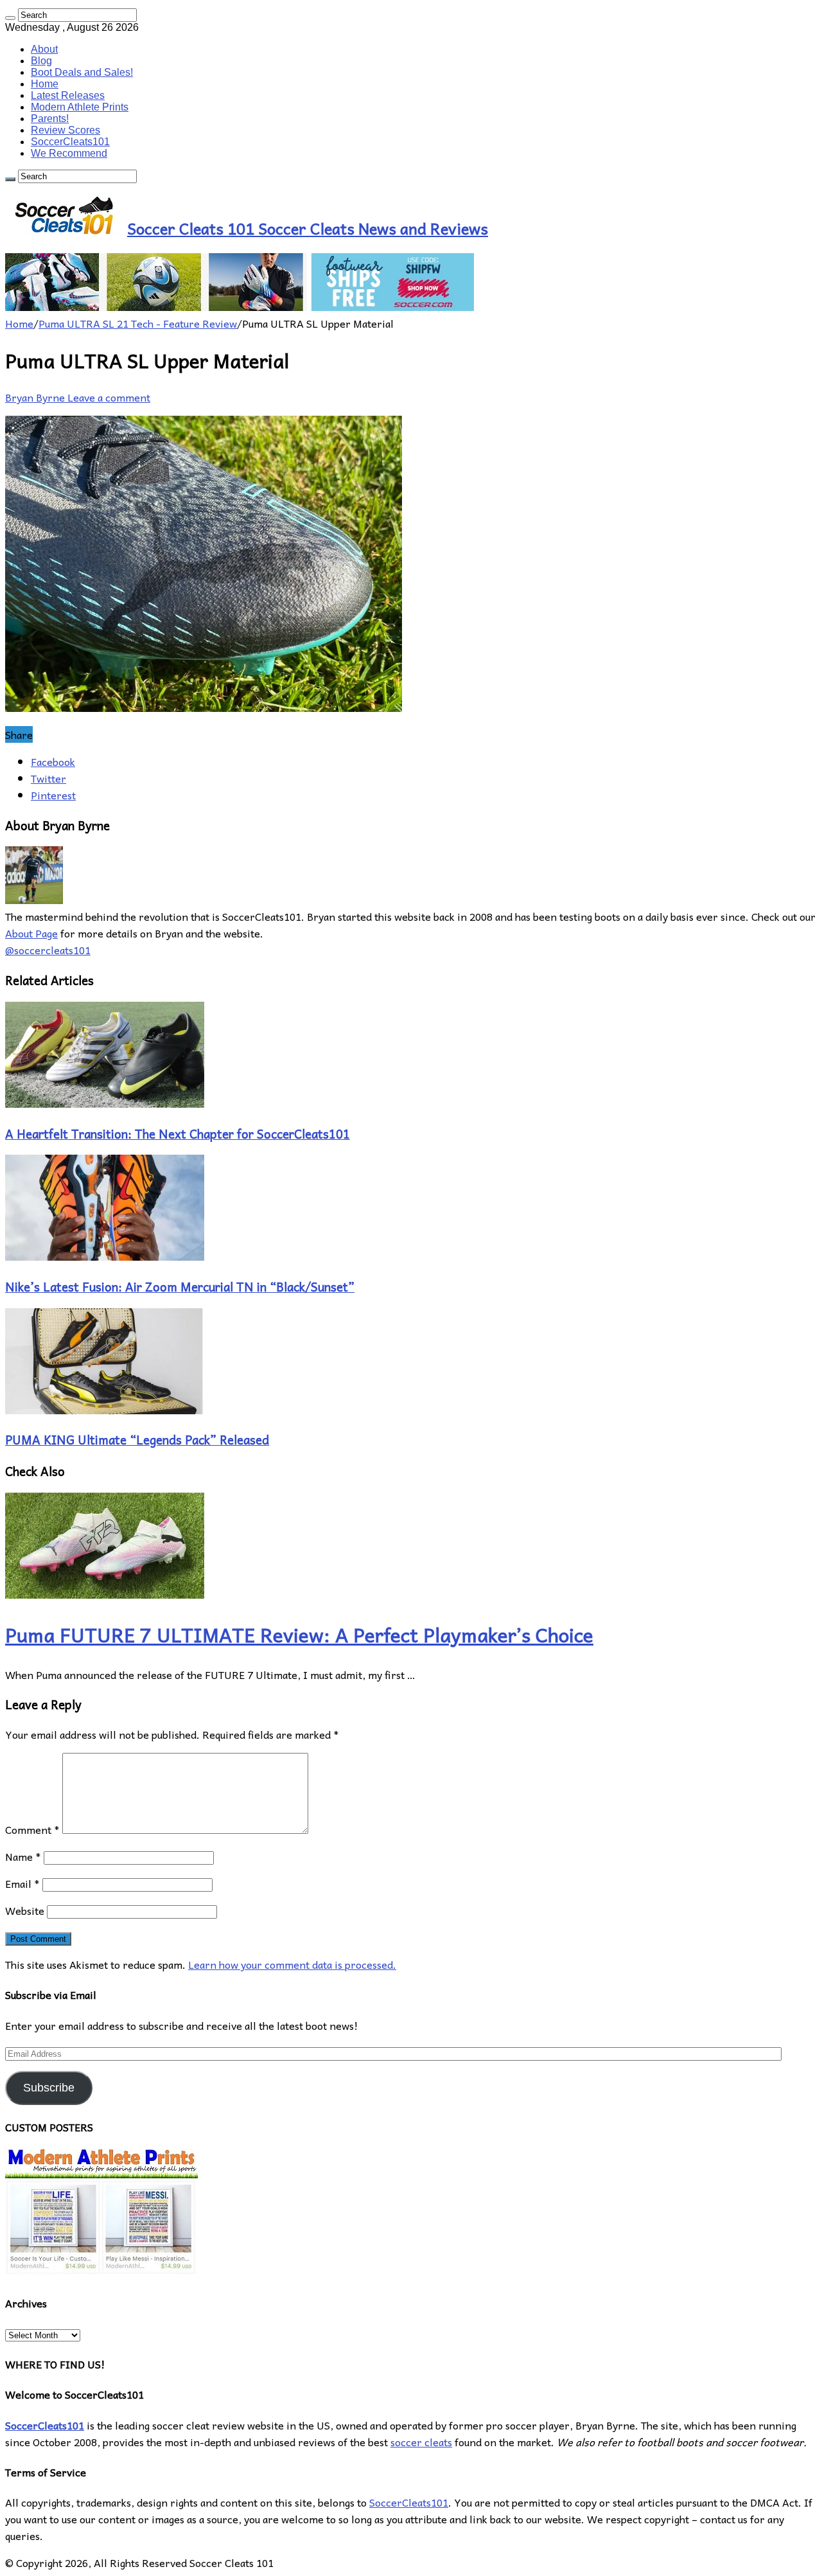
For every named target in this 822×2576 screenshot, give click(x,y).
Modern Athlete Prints (80, 107)
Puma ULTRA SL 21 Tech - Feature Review (138, 323)
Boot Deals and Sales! (82, 72)
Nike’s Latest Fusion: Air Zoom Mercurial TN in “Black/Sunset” (180, 1286)
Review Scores (66, 130)
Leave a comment (109, 397)
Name (23, 1856)
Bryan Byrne (36, 397)
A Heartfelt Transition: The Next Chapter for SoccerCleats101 (178, 1133)
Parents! (50, 119)
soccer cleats (421, 2442)
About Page (31, 933)
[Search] (10, 18)
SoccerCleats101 (70, 142)
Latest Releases (68, 95)
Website (25, 1910)
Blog (41, 61)
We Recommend (69, 153)
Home (45, 84)
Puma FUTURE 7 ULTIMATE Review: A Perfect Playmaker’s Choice (299, 1634)
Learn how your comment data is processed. (292, 1964)
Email (22, 1883)
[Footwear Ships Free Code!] (240, 306)
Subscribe (49, 2088)
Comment (32, 1829)
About (44, 49)
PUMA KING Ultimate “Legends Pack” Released (137, 1439)
